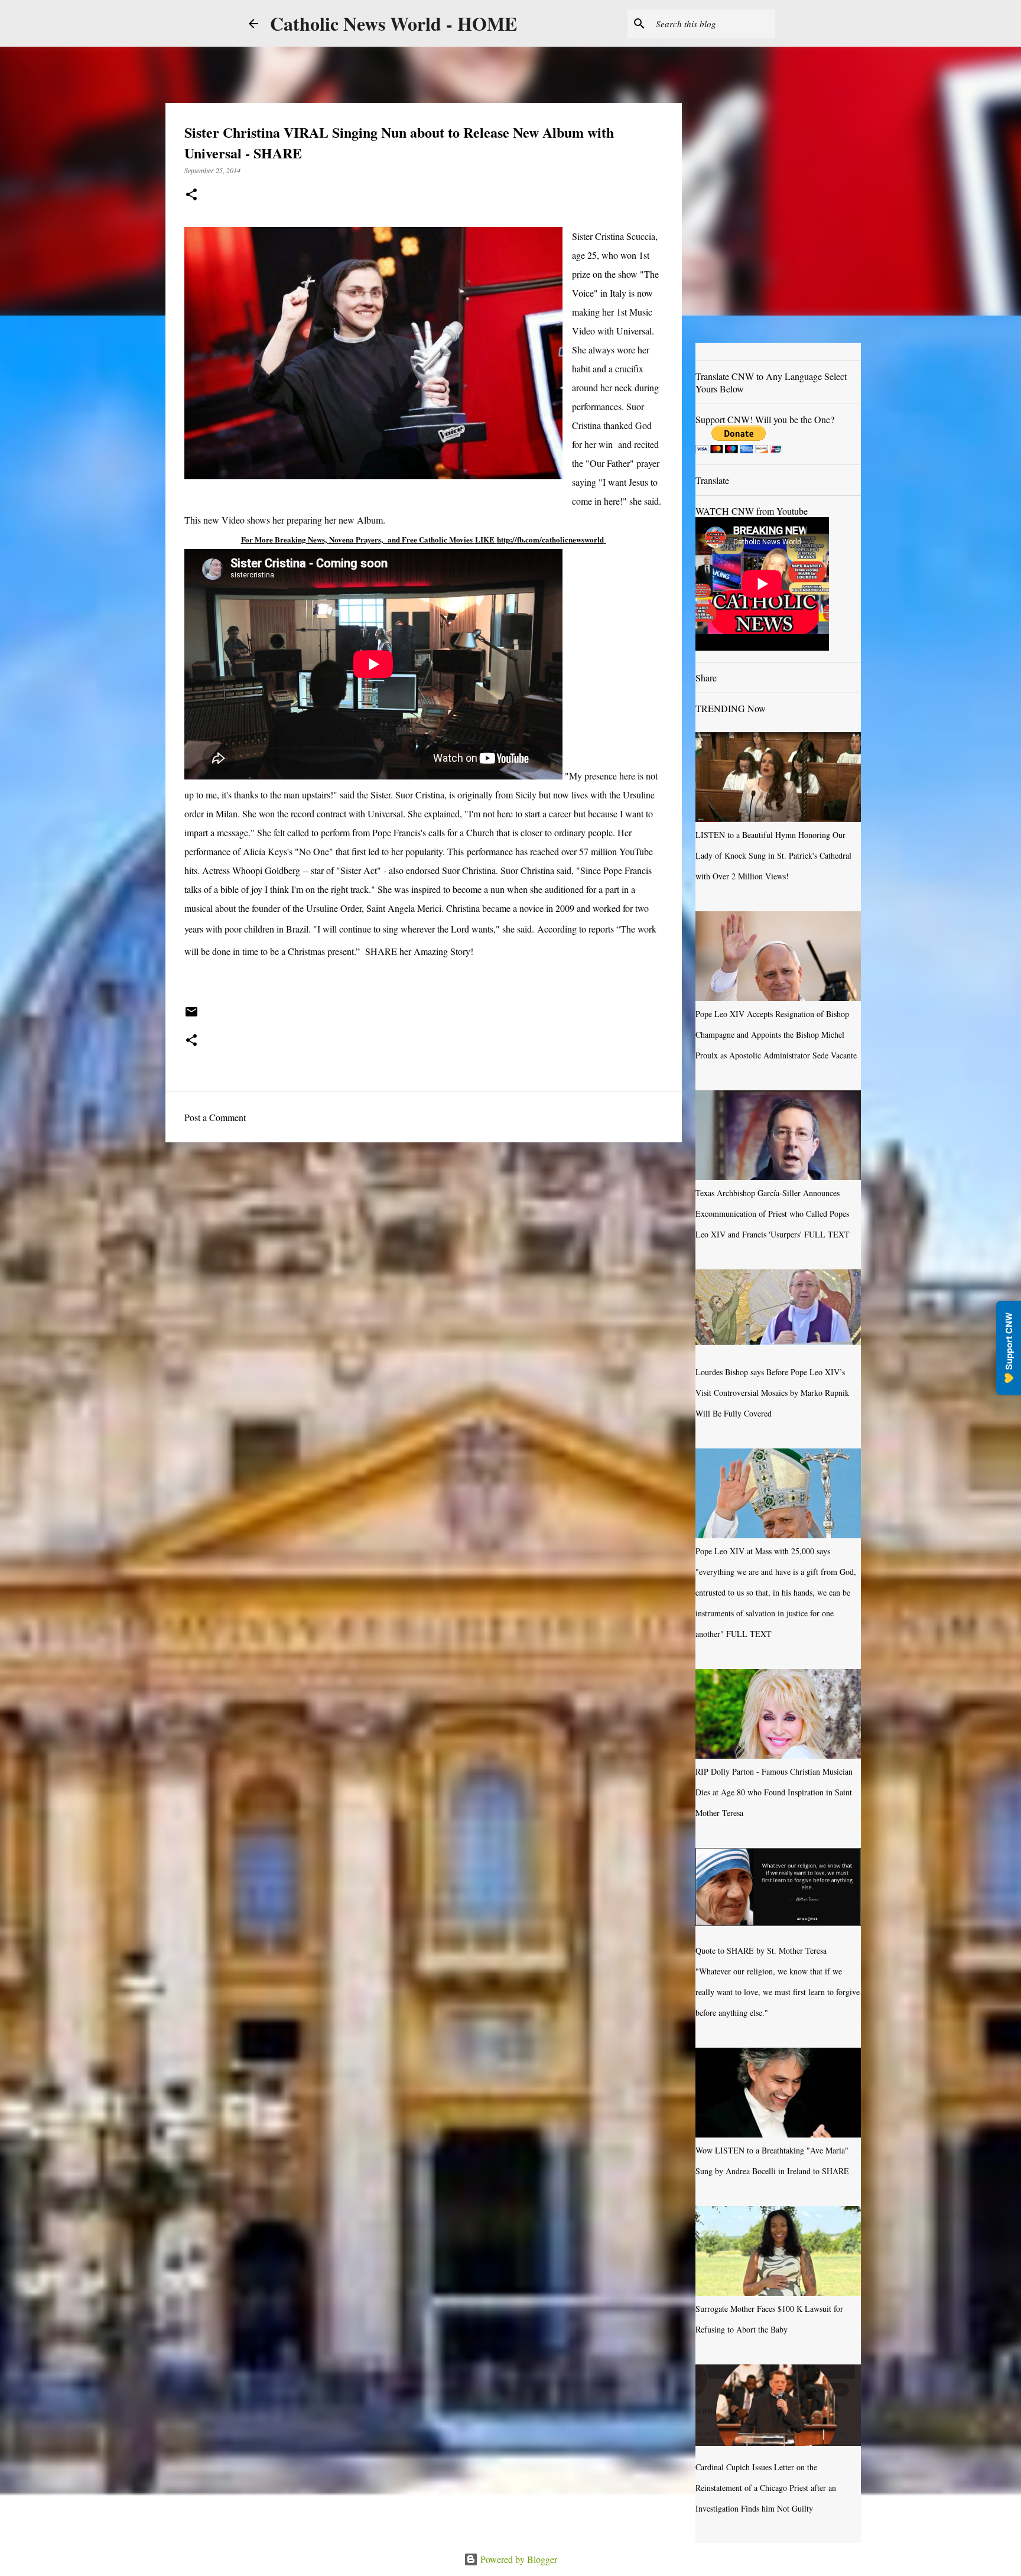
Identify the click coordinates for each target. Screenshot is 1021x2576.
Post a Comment (215, 1117)
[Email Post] (191, 1016)
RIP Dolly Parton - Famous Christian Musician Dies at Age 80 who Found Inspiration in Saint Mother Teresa (774, 1792)
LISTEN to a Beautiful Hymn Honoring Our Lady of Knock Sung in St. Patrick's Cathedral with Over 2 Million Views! (773, 855)
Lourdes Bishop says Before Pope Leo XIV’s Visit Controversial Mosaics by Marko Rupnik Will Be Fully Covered (772, 1393)
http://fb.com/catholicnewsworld (550, 539)
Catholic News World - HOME (394, 23)
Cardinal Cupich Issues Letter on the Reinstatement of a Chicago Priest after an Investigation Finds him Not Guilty (766, 2488)
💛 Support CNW (1009, 1348)
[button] (191, 195)
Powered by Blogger (518, 2559)
